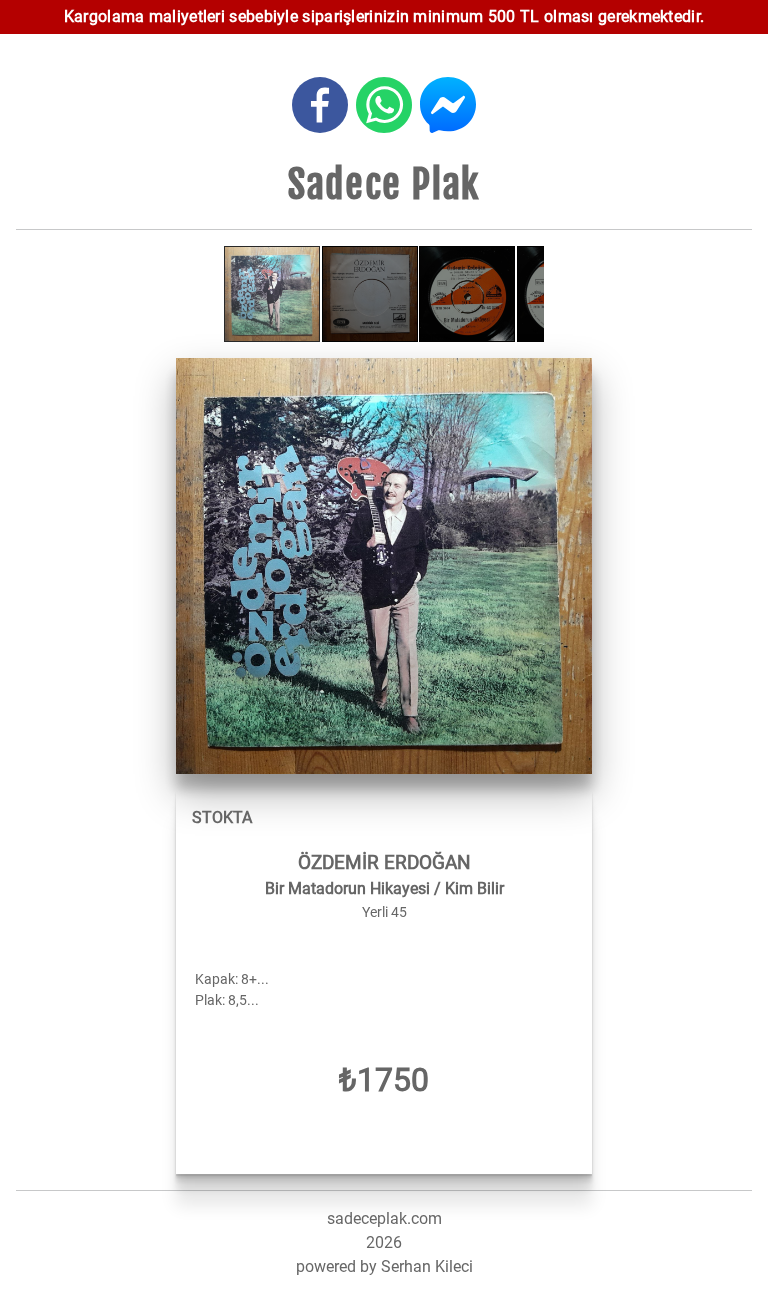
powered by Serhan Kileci (384, 1266)
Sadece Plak (384, 184)
